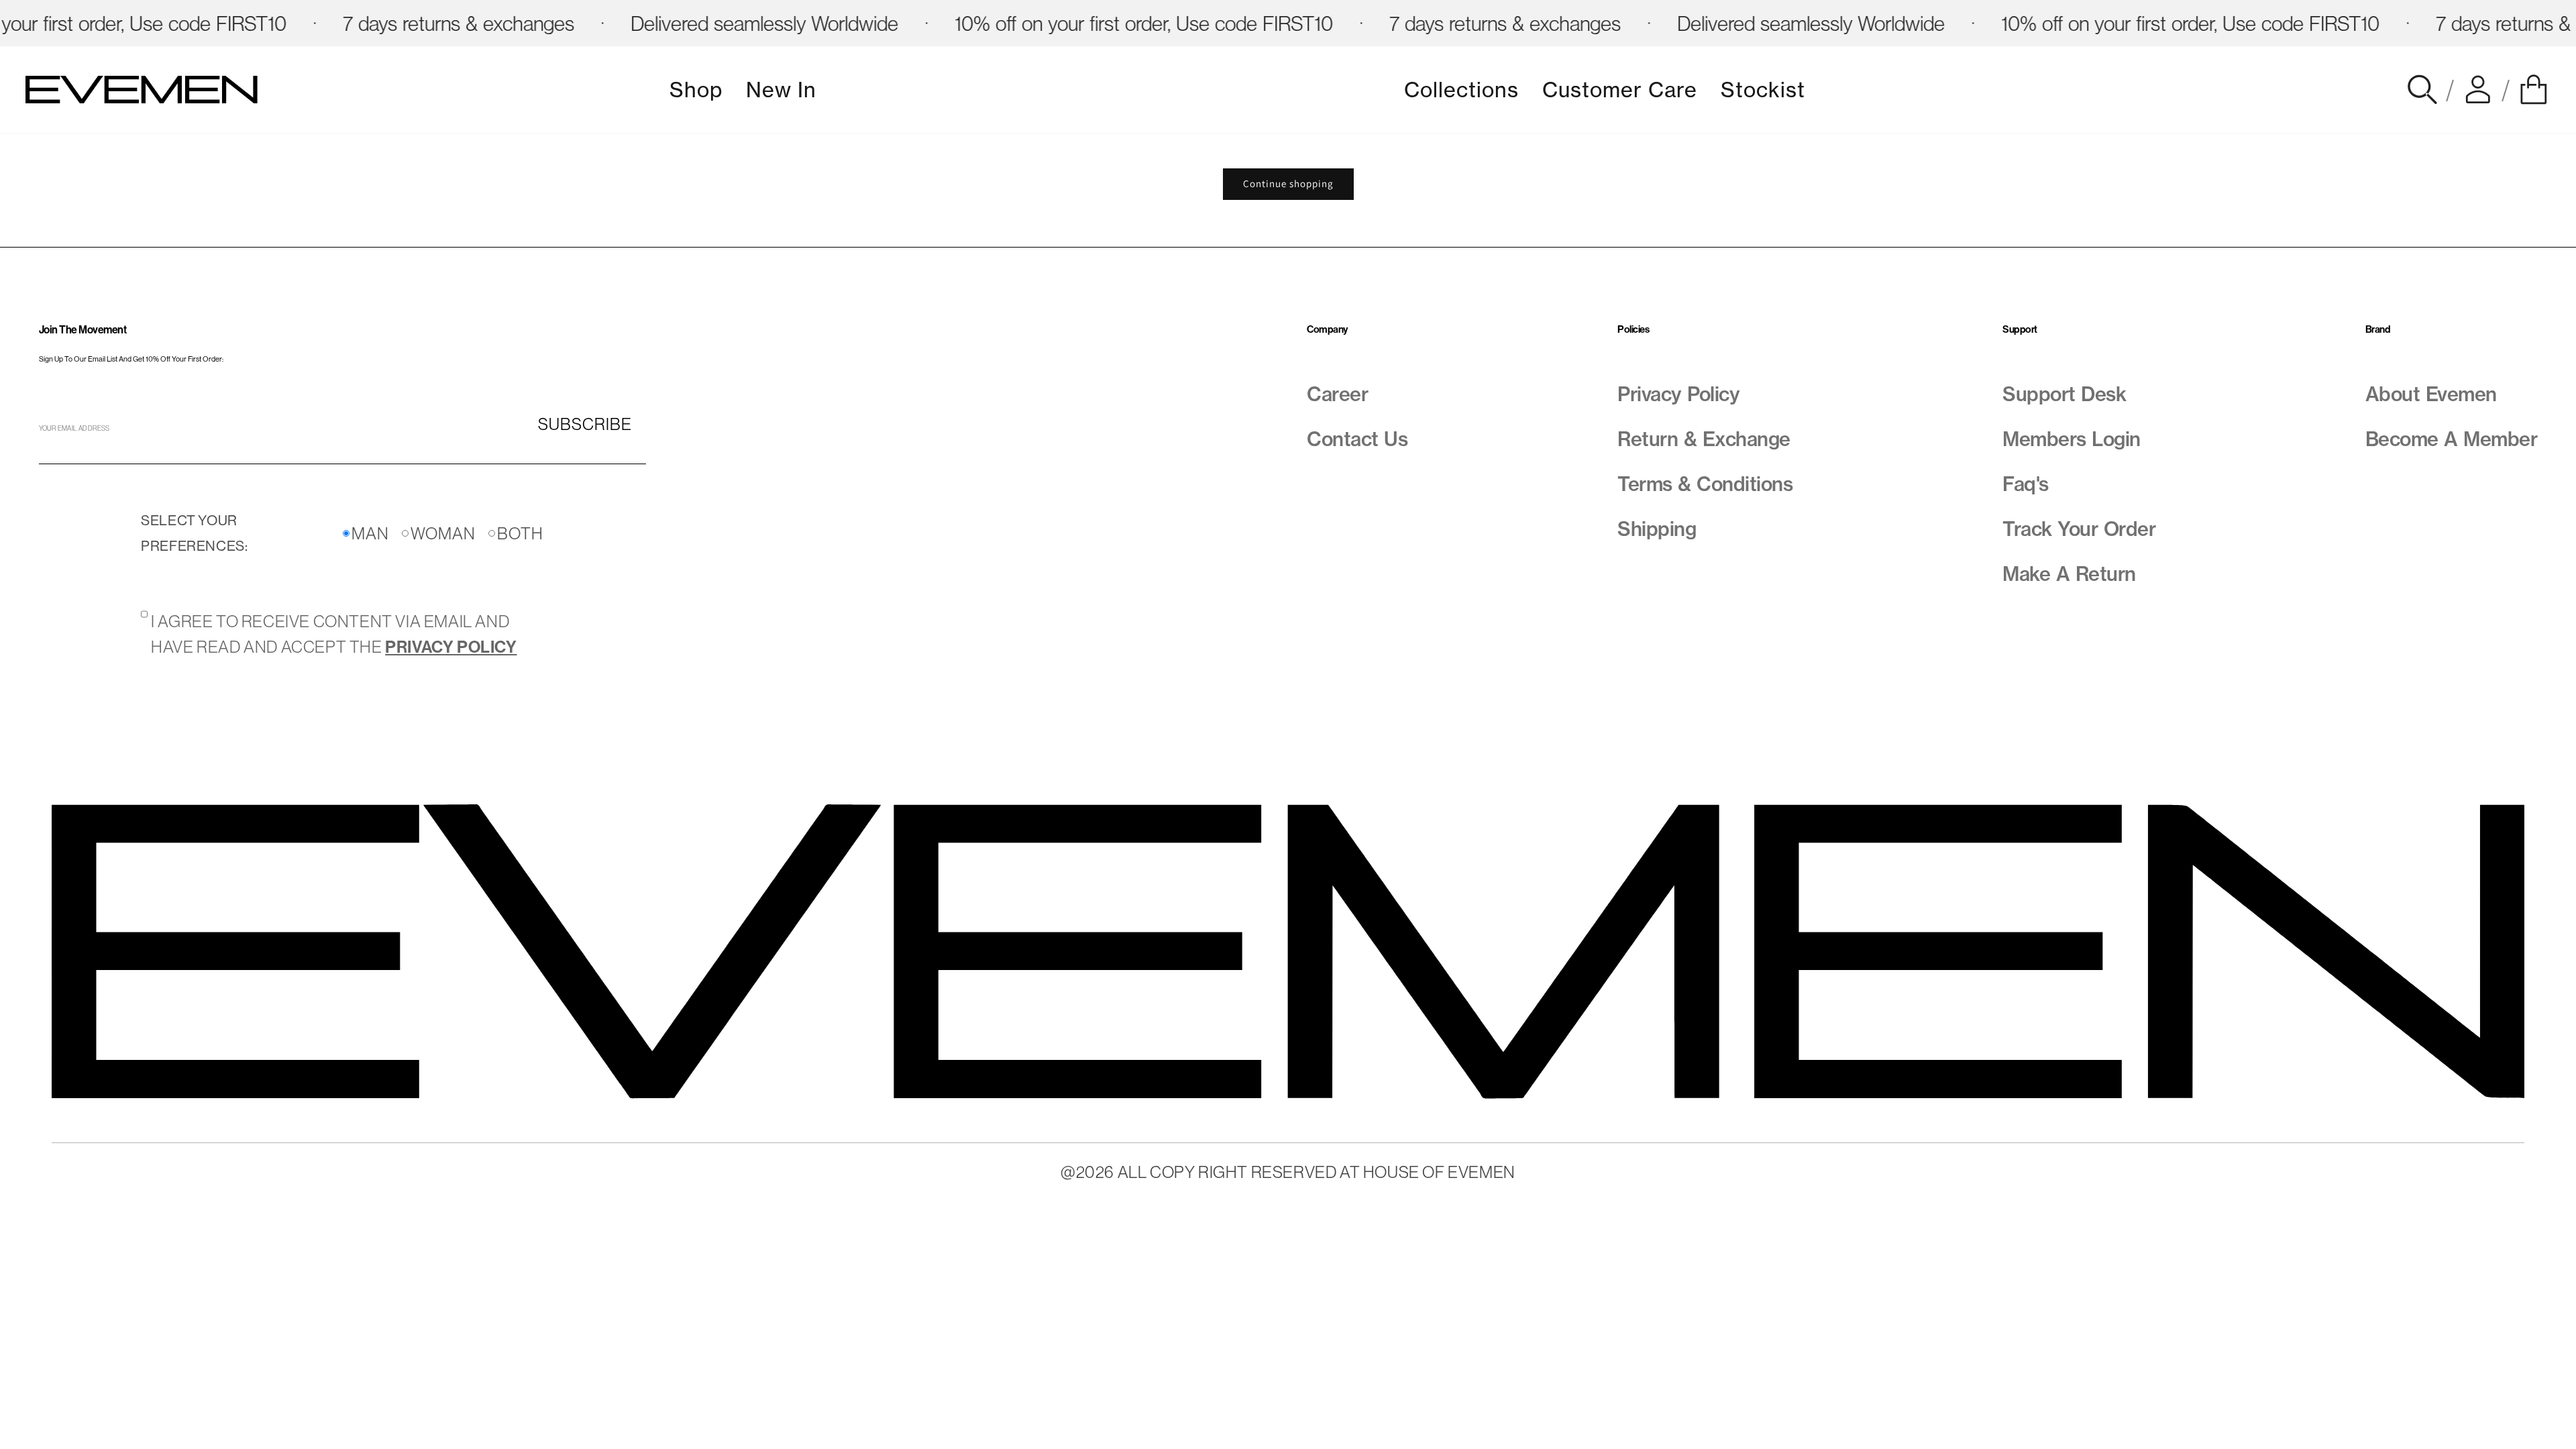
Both (520, 533)
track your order (2079, 529)
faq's (2026, 484)
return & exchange (1704, 439)
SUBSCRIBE (585, 424)
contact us (1357, 439)
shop (696, 90)
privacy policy (1678, 394)
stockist (1763, 90)
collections (1461, 90)
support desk (2064, 394)
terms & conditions (1705, 484)
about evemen (2431, 394)
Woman (443, 533)
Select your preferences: (194, 533)
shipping (1657, 529)
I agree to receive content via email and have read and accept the (334, 634)
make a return (2069, 574)
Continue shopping (1288, 183)
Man (370, 533)
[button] (2534, 90)
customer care (1620, 90)
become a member (2452, 439)
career (1337, 394)
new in (781, 90)
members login (2072, 439)
